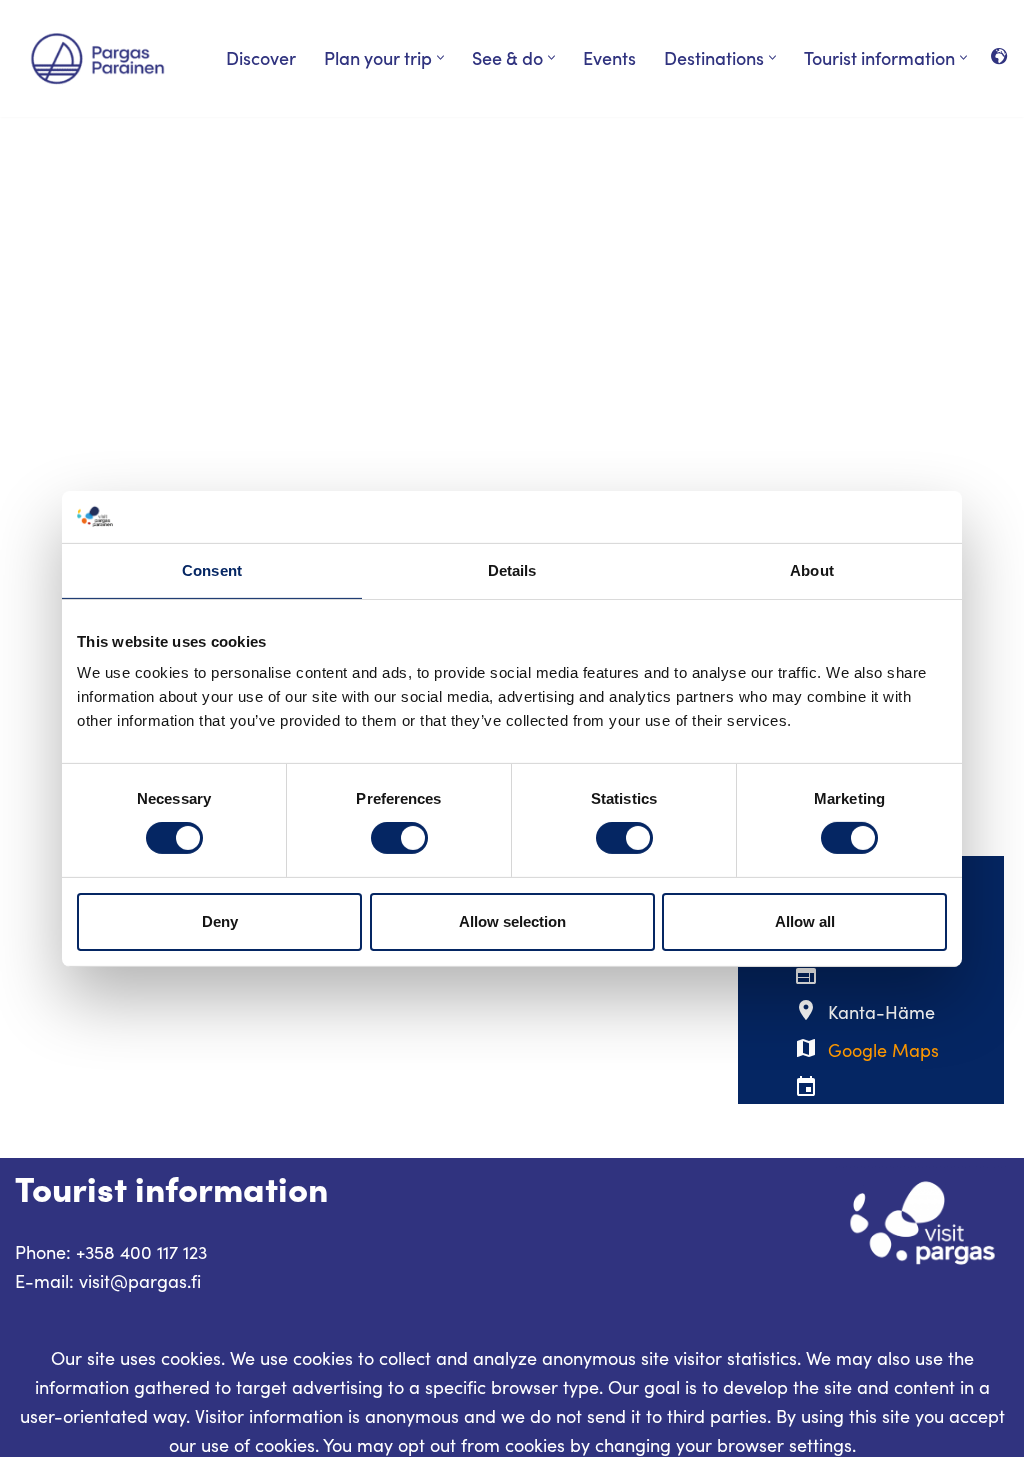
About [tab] (812, 570)
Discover (261, 57)
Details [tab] (512, 570)
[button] (440, 57)
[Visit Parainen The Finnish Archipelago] (97, 58)
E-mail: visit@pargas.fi (108, 1281)
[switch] (399, 838)
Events (609, 57)
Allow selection (512, 921)
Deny (220, 921)
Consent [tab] (212, 570)
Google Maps (883, 1050)
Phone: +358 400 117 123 (111, 1252)
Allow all (805, 921)
